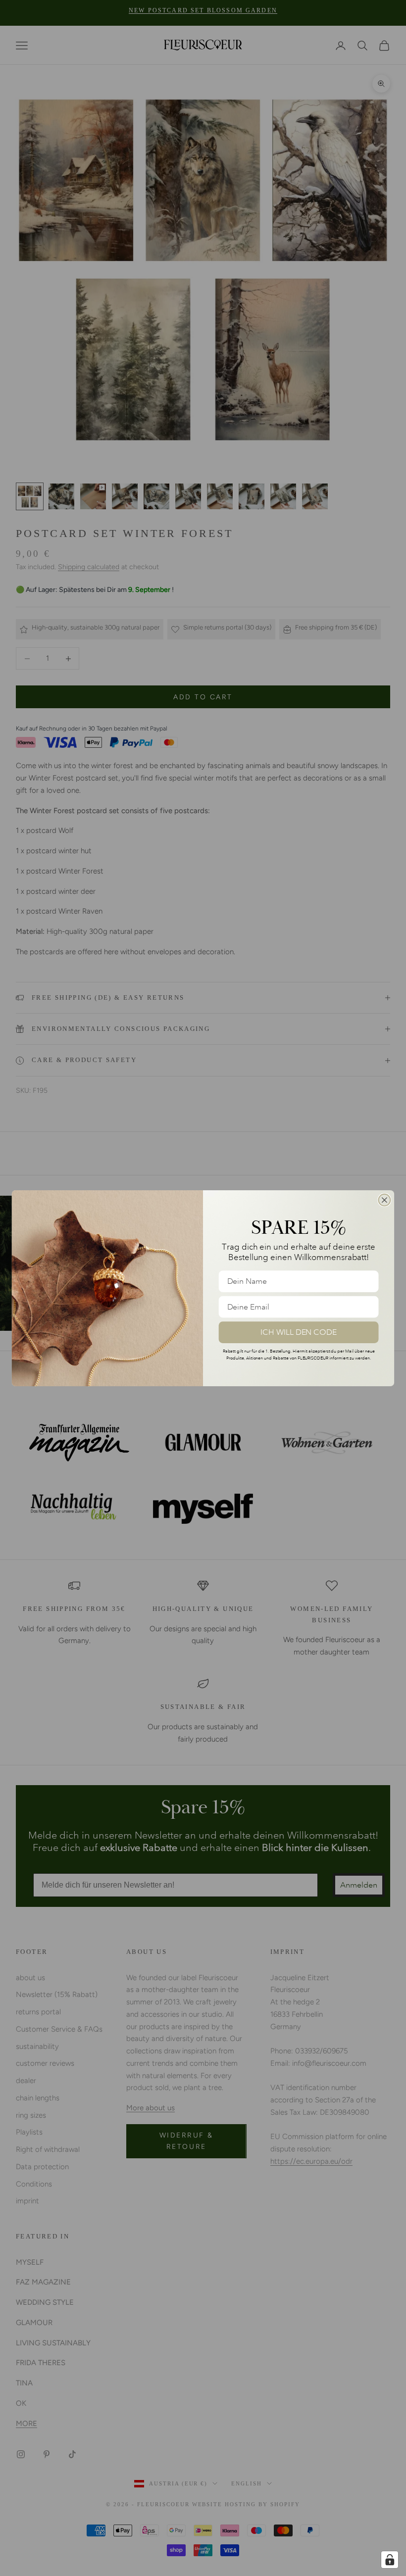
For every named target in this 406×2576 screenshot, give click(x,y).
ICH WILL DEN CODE (299, 1332)
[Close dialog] (385, 1200)
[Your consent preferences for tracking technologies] (390, 2560)
